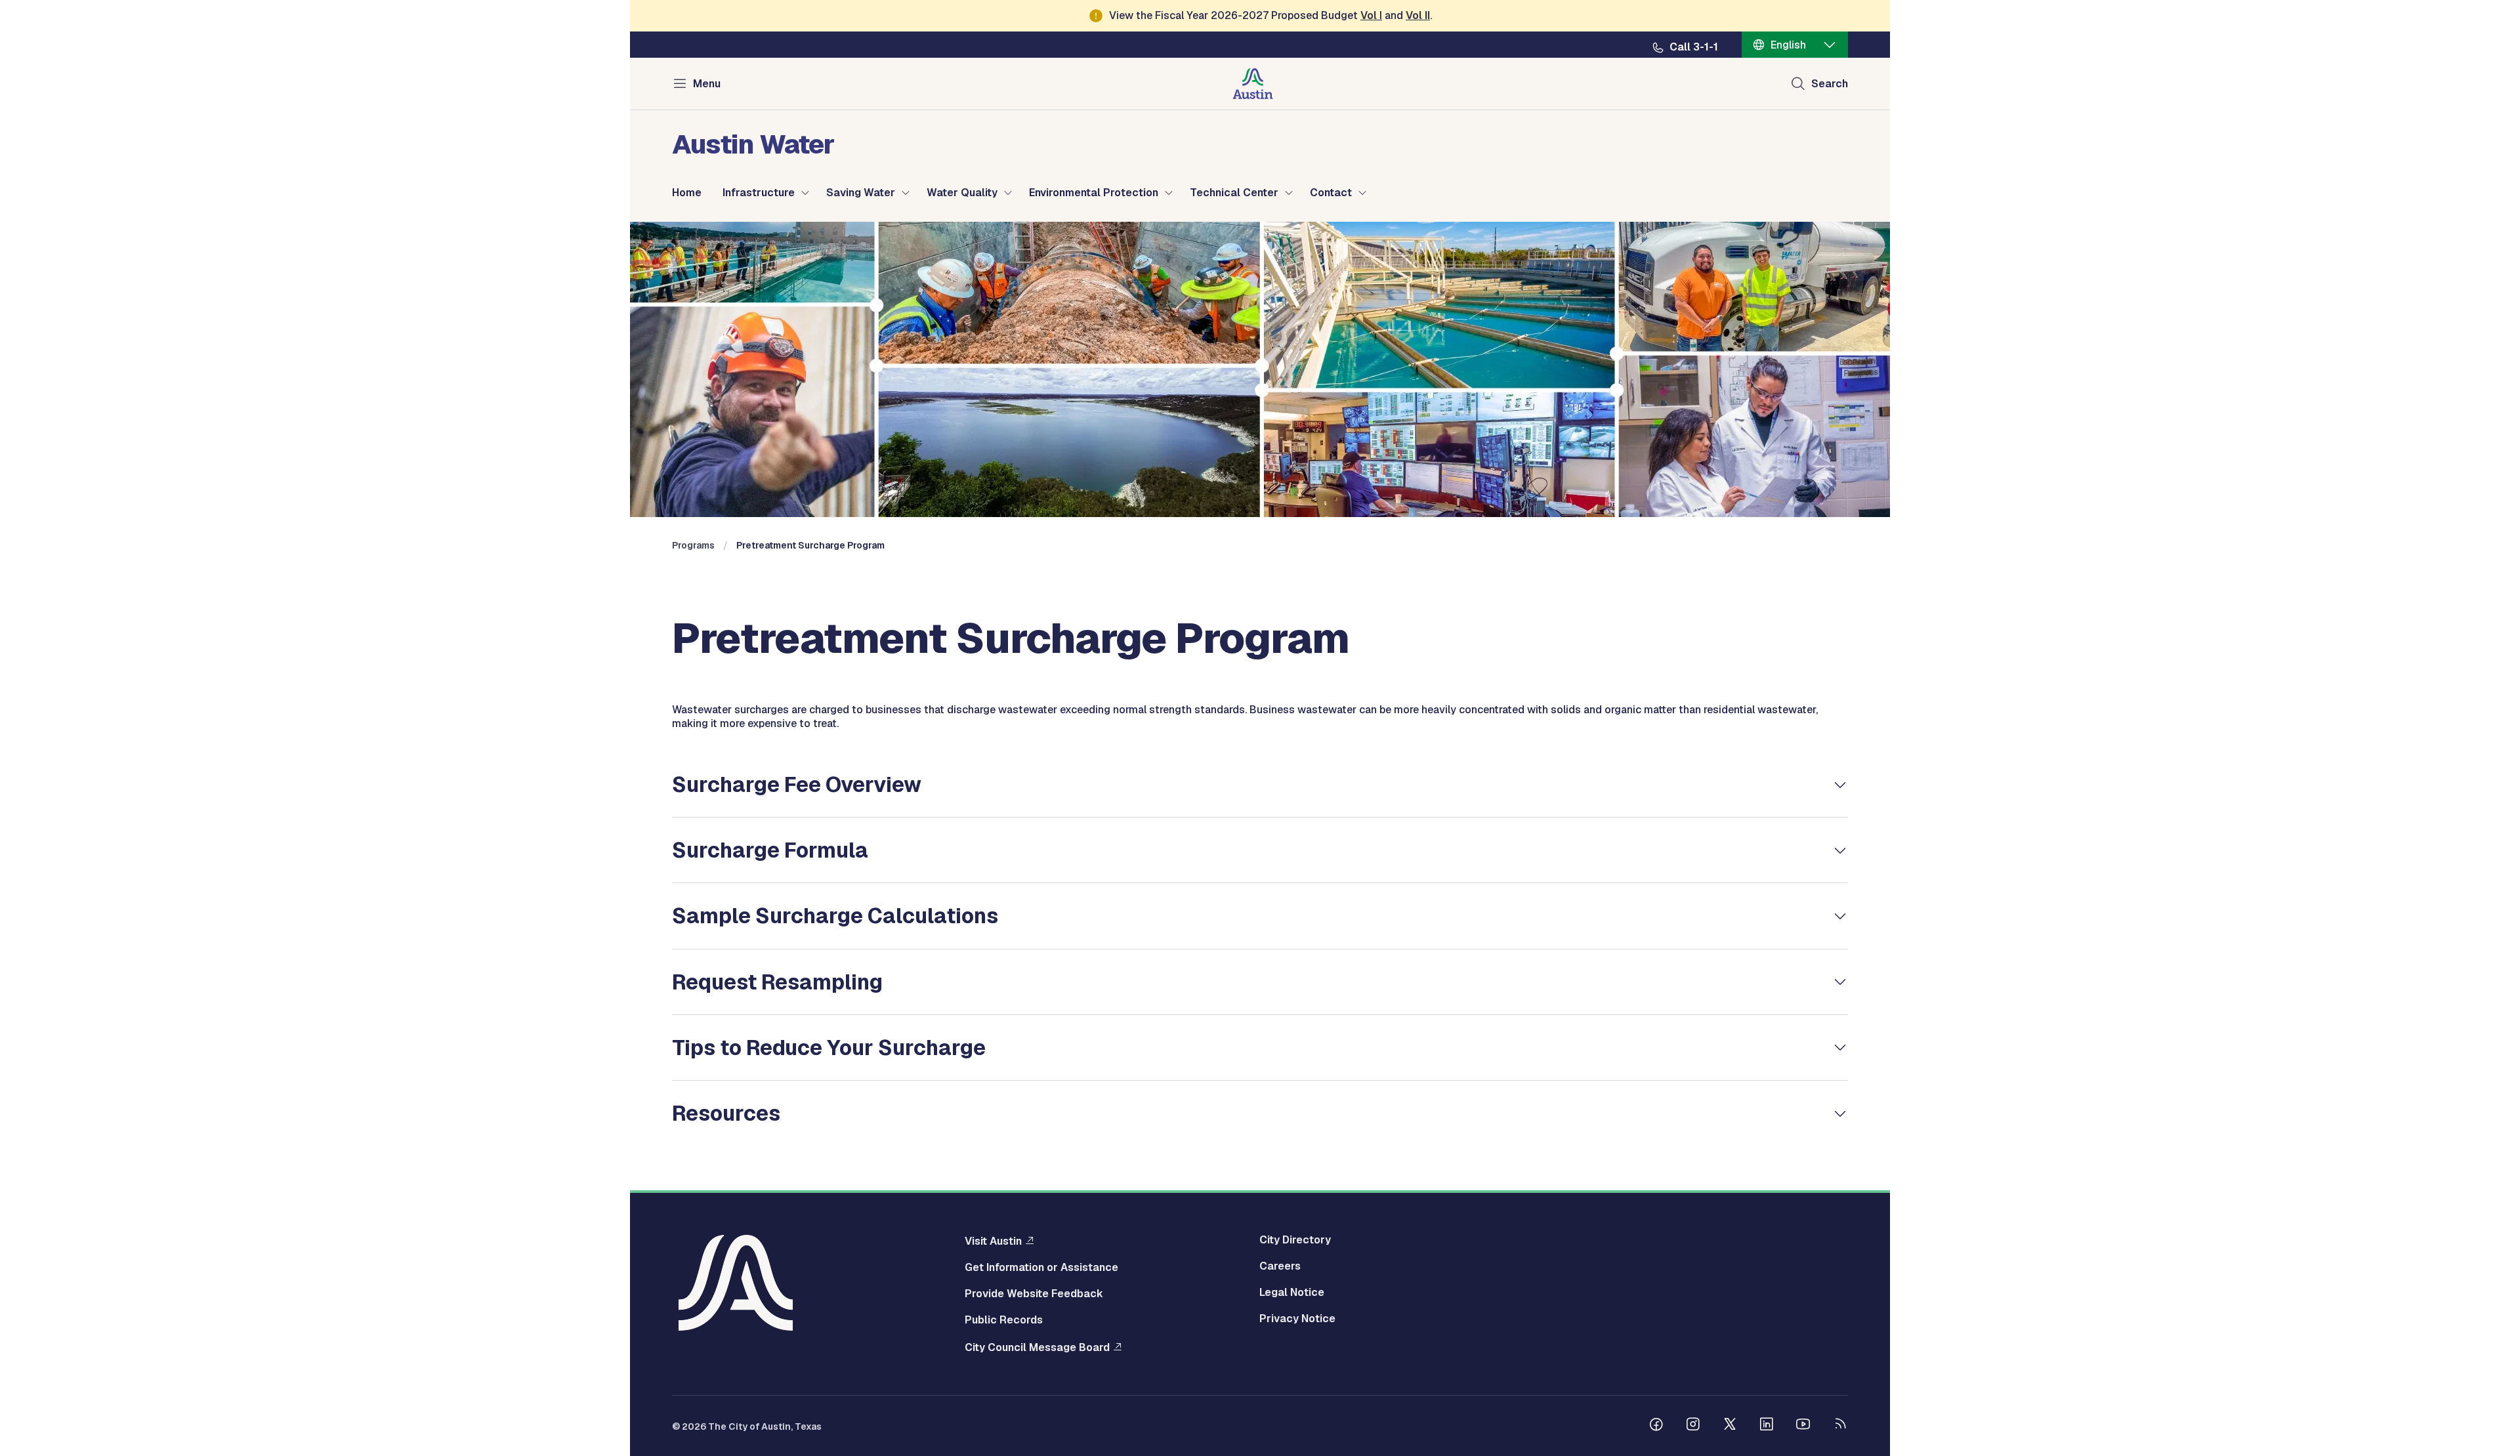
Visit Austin (993, 1241)
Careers (1280, 1266)
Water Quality (962, 193)
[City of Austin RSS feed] (1840, 1426)
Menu (707, 84)
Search (1830, 84)
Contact (1331, 193)
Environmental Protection (1094, 193)
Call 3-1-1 (1694, 47)
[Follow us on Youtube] (1803, 1426)
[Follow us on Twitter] (1730, 1426)
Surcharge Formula (770, 850)
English (1788, 45)
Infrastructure (759, 193)
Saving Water (861, 193)
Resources (726, 1113)
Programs (693, 545)
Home (687, 193)
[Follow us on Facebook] (1656, 1426)
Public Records (1004, 1320)
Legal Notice (1292, 1293)
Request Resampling (777, 982)
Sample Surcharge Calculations (835, 916)
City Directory (1295, 1240)
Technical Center (1234, 193)
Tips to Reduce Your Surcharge (829, 1048)
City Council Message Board (1037, 1347)
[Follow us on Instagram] (1693, 1426)
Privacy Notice (1297, 1319)
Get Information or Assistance (1041, 1268)
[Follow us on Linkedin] (1767, 1426)
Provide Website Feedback (1034, 1294)
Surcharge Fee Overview (797, 784)
